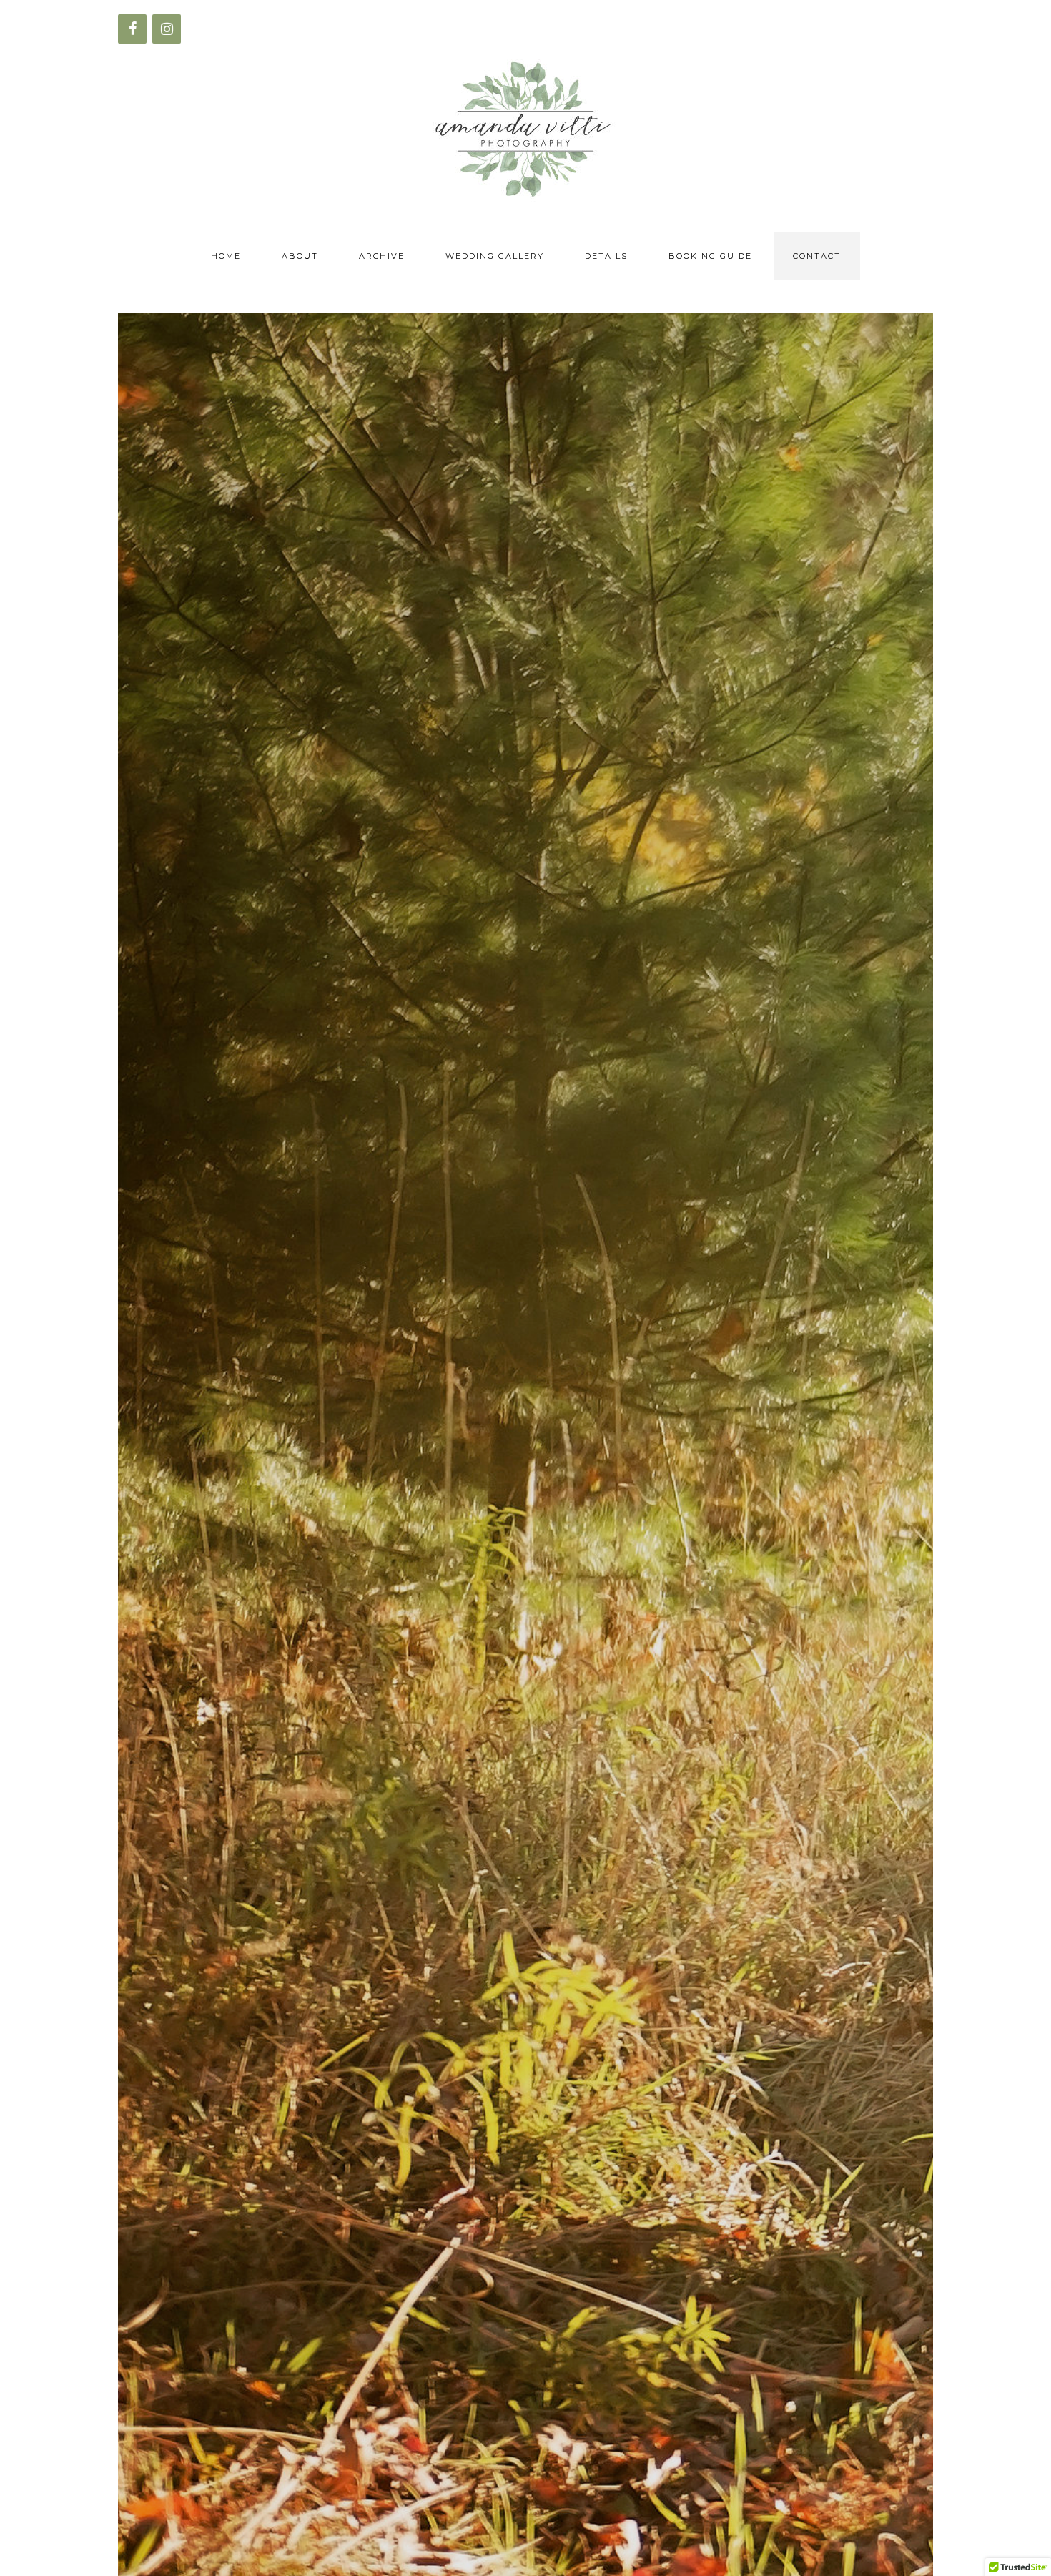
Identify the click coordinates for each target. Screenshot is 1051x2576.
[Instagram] (167, 29)
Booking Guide (710, 256)
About (300, 256)
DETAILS (606, 256)
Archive (382, 256)
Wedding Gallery (495, 256)
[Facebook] (132, 29)
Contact (817, 256)
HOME (226, 256)
